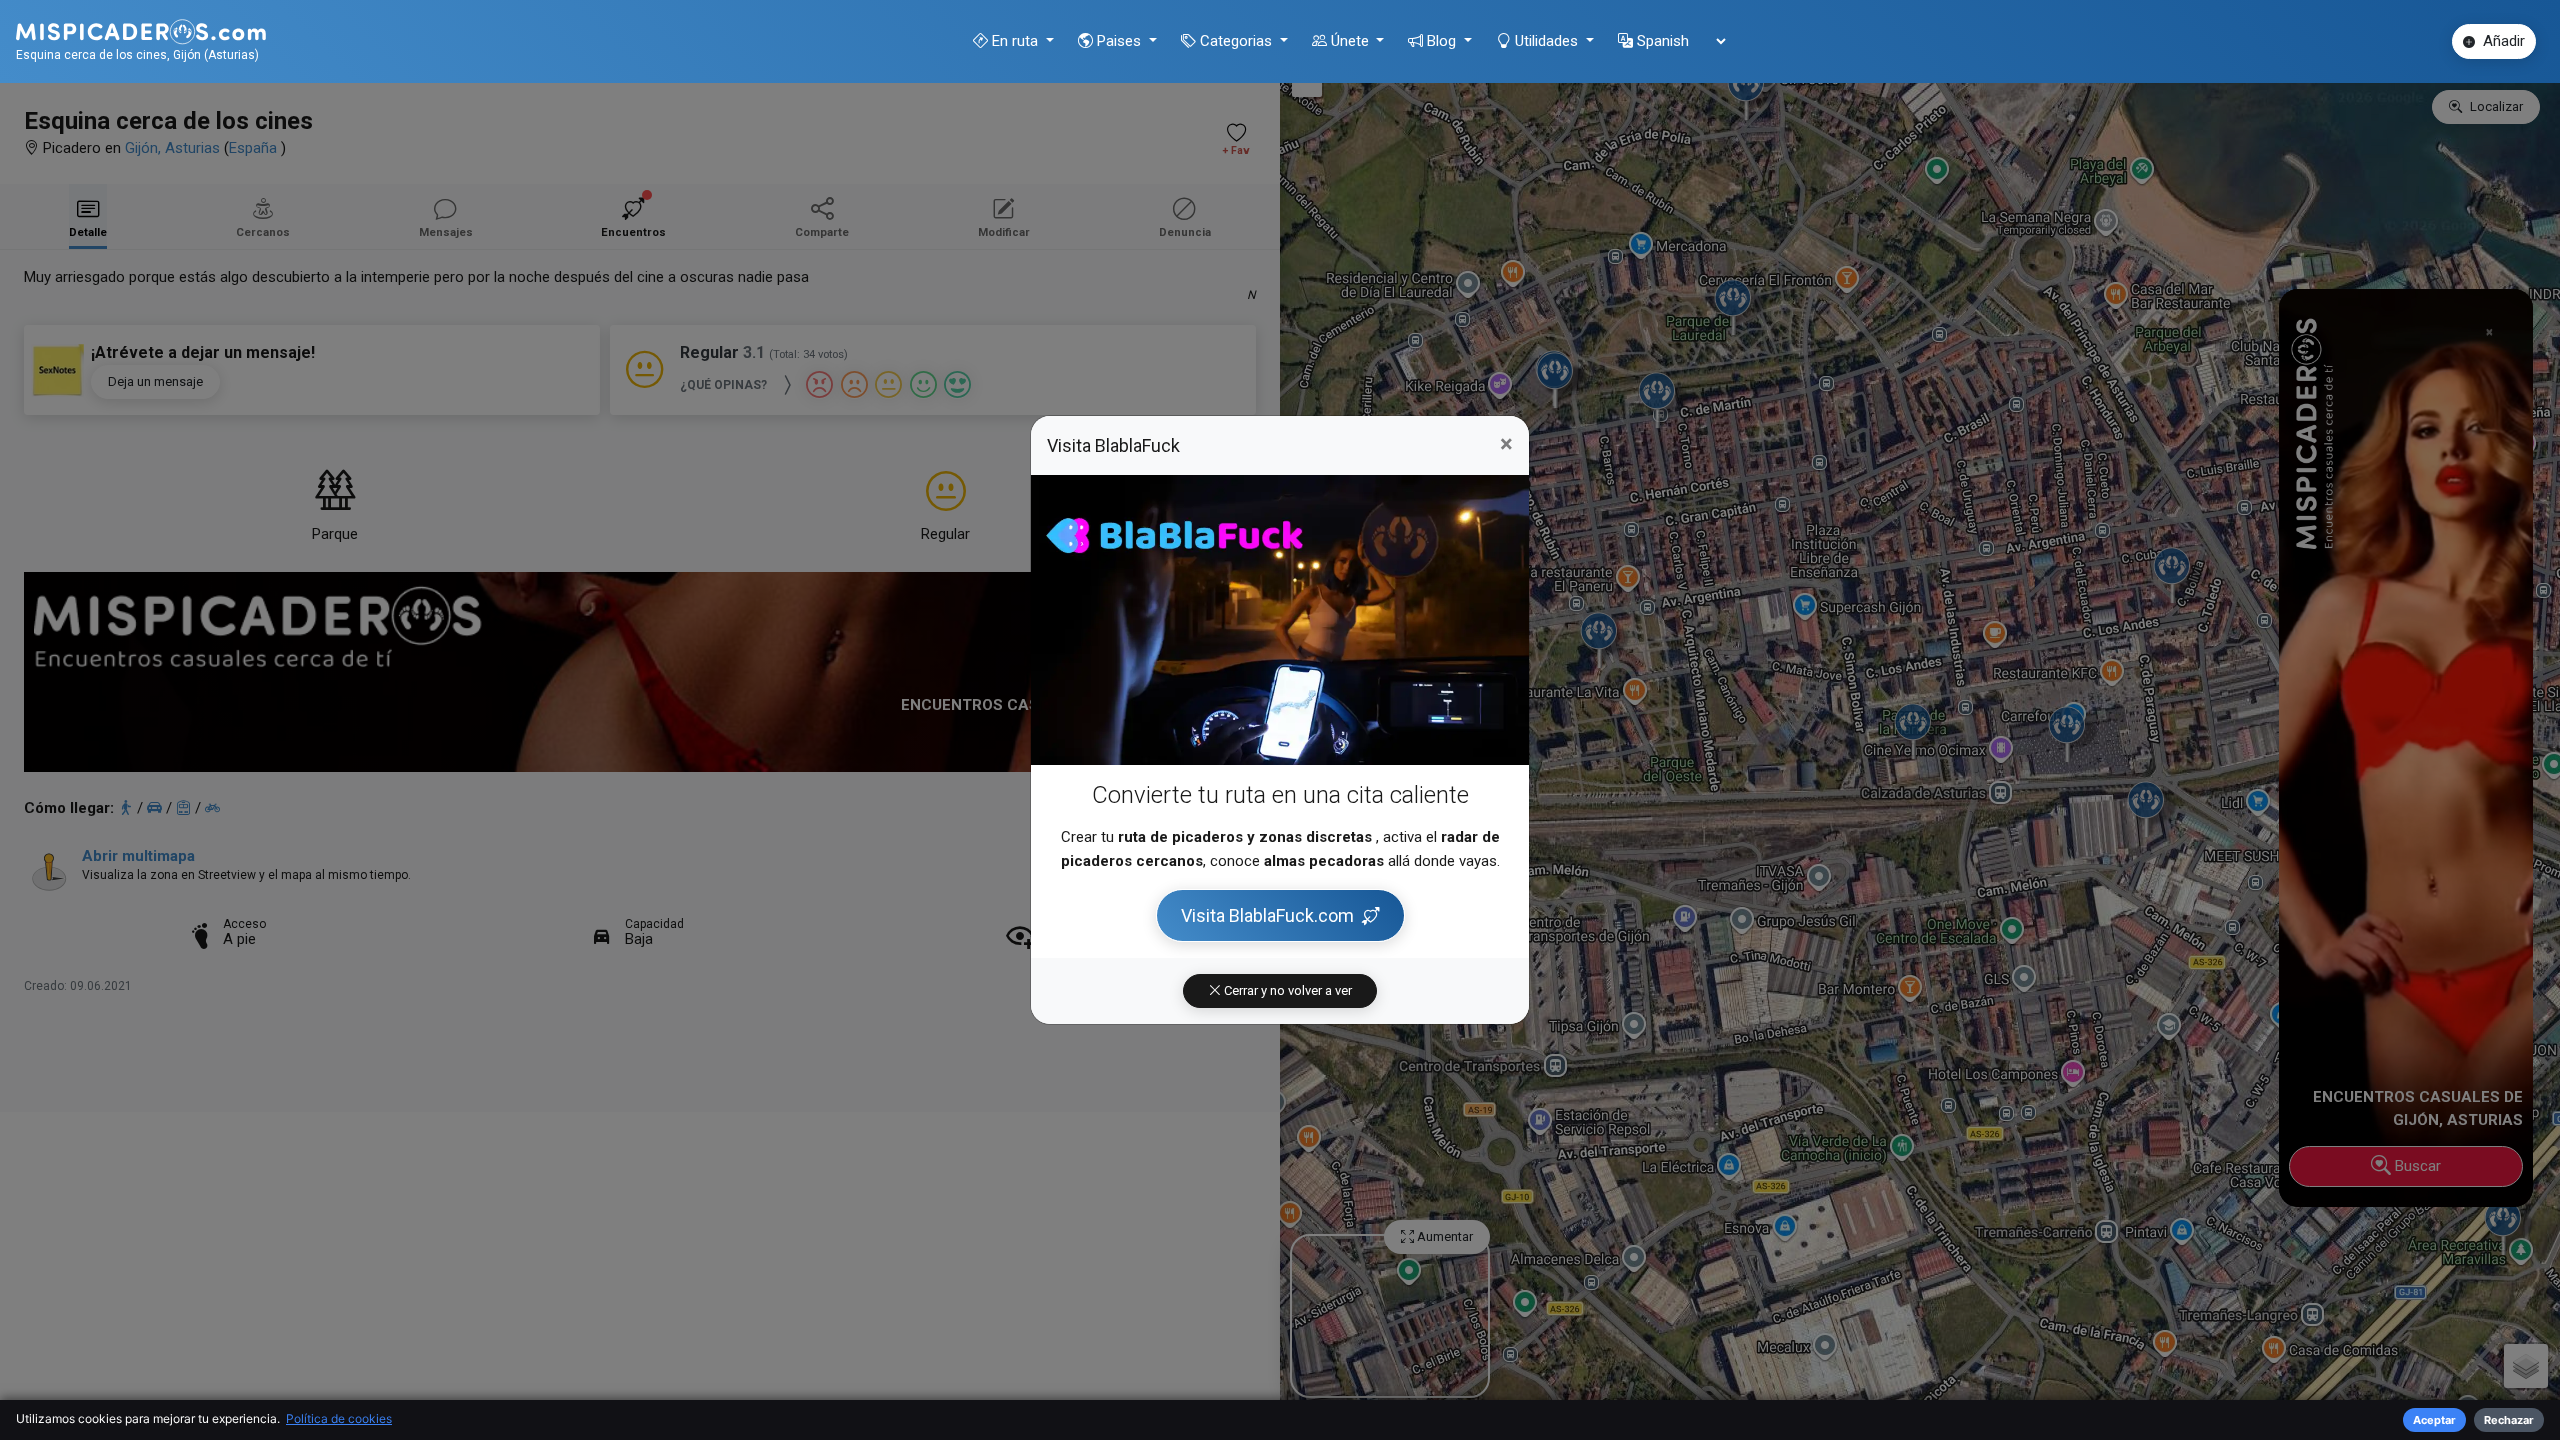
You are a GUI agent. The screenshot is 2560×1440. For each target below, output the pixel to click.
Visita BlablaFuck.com (1267, 915)
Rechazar (2509, 1420)
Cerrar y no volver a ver (1286, 990)
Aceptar (2434, 1420)
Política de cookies (339, 1418)
